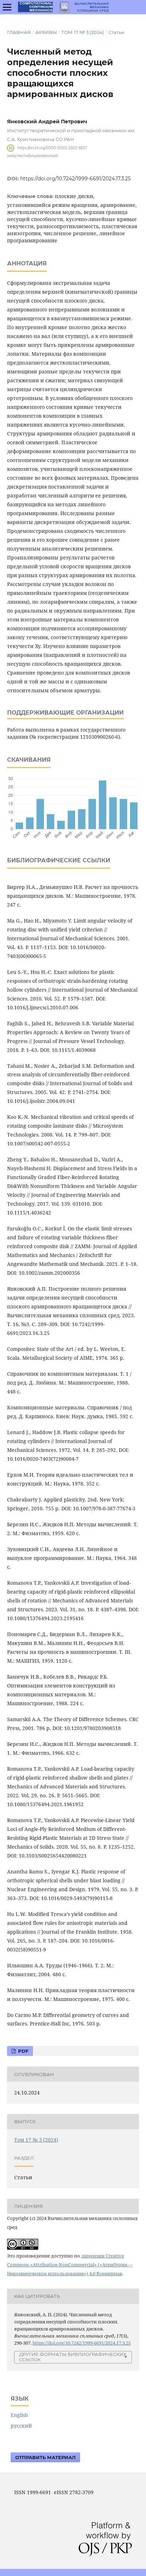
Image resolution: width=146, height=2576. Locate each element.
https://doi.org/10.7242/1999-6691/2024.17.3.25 (75, 179)
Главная (19, 32)
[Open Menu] (7, 7)
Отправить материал (45, 2457)
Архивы (46, 32)
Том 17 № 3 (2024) (83, 32)
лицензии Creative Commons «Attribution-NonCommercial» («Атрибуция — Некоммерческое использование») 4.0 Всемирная (70, 2265)
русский (21, 2426)
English (19, 2415)
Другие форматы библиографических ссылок (73, 2357)
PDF (23, 2051)
